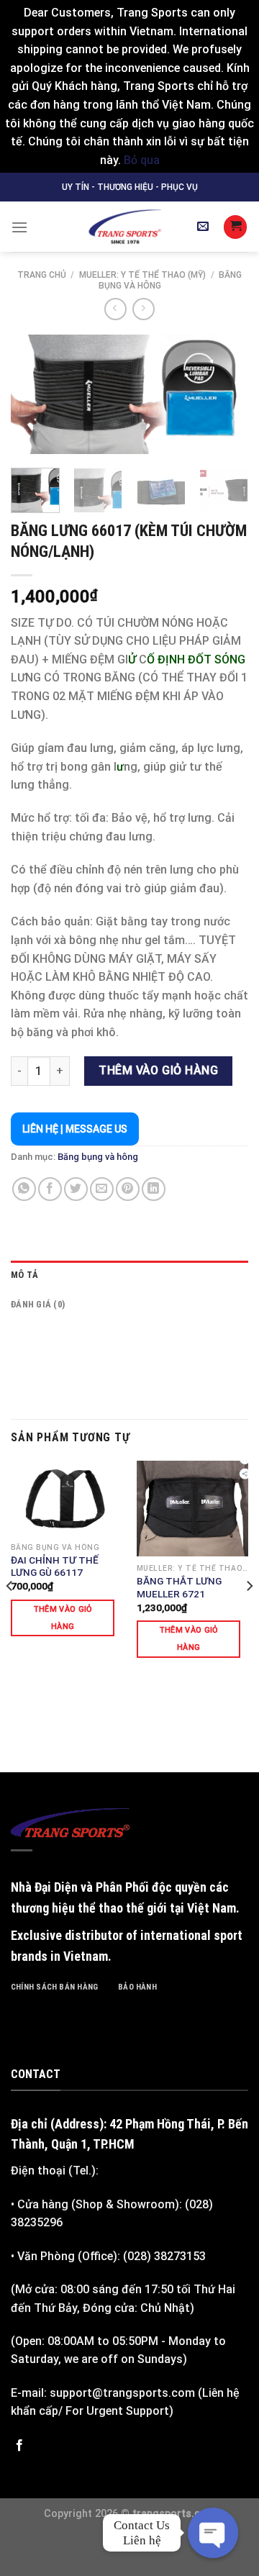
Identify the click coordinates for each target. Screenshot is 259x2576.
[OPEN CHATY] (213, 2533)
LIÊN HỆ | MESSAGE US (75, 1129)
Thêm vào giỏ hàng (158, 1070)
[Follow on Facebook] (19, 2446)
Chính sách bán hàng (54, 1987)
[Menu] (19, 227)
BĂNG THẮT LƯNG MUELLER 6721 (179, 1587)
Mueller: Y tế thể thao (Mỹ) (142, 275)
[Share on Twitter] (76, 1189)
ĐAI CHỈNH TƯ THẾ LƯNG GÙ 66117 (55, 1566)
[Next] (225, 396)
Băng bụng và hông (98, 1157)
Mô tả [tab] (24, 1275)
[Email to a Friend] (102, 1189)
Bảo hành (137, 1987)
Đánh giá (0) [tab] (38, 1304)
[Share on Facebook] (50, 1189)
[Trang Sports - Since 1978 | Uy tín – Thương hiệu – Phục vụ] (124, 227)
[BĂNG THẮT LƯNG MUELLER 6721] (192, 1509)
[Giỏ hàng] (235, 227)
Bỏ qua (142, 160)
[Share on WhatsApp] (24, 1189)
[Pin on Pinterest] (128, 1189)
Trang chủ (42, 275)
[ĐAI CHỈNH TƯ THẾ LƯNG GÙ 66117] (67, 1498)
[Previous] (34, 396)
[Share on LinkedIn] (154, 1189)
